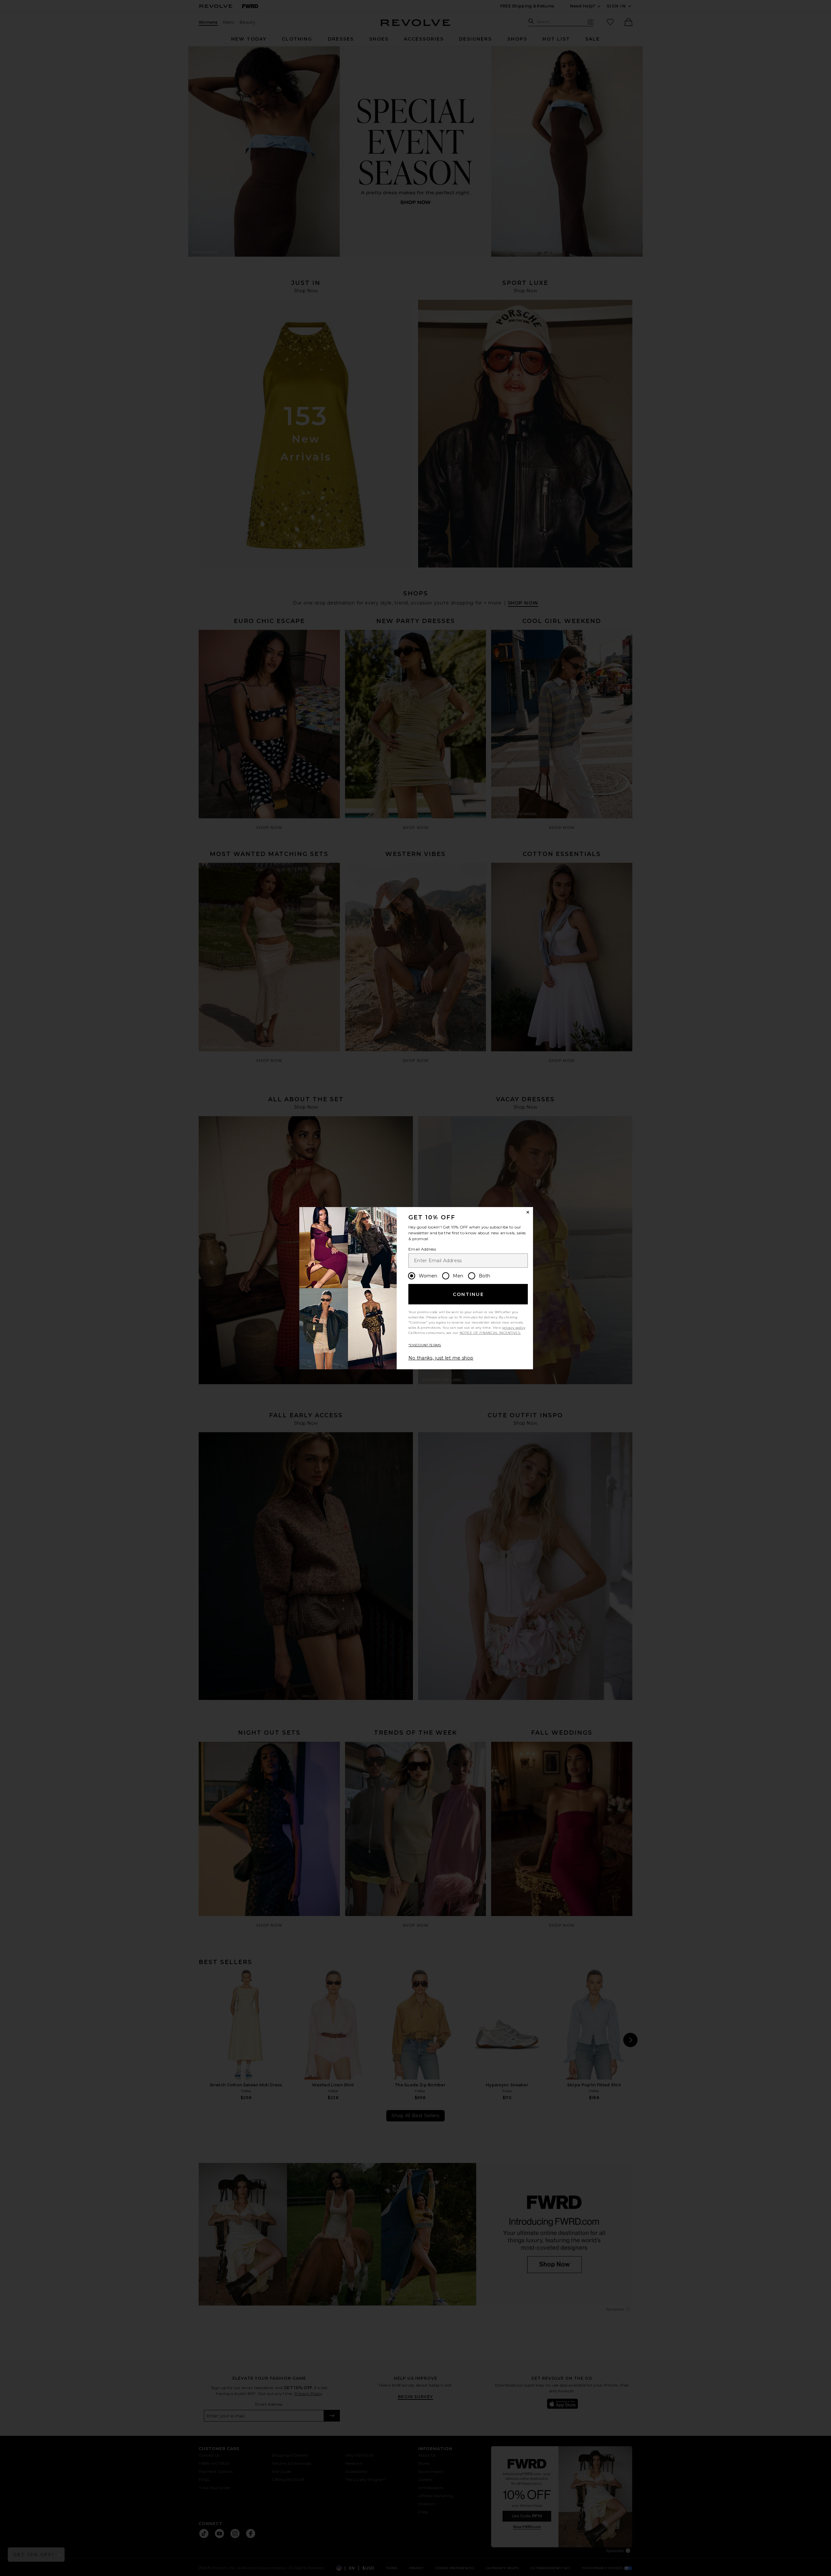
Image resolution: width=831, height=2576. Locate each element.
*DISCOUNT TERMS (425, 1345)
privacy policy (514, 1328)
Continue (468, 1294)
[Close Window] (528, 1212)
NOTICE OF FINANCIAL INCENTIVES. (490, 1333)
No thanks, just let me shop (441, 1358)
